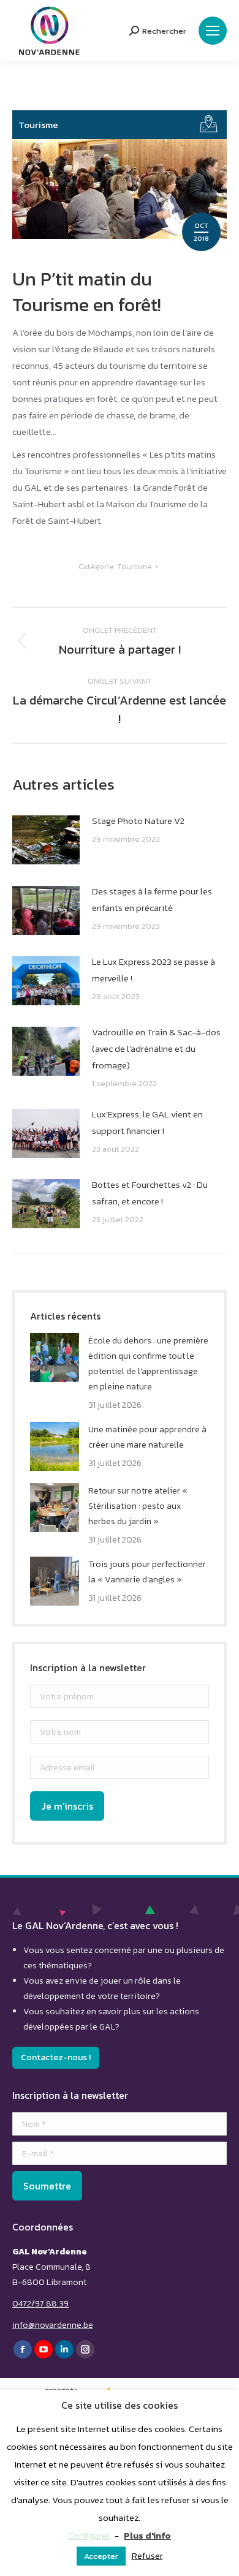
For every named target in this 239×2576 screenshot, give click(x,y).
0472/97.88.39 (40, 2304)
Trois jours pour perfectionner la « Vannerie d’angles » (147, 1572)
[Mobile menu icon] (213, 31)
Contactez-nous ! (56, 2057)
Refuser (147, 2555)
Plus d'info (147, 2535)
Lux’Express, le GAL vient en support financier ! (147, 1122)
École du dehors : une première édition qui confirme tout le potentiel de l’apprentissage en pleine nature (148, 1364)
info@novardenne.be (53, 2325)
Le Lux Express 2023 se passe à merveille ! (154, 970)
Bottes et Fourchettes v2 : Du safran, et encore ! (150, 1193)
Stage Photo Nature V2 (138, 821)
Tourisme (38, 125)
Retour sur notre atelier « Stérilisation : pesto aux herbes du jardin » (138, 1506)
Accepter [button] (101, 2556)
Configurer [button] (89, 2535)
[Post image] (46, 840)
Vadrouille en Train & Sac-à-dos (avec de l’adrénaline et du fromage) (156, 1048)
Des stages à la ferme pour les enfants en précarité (152, 899)
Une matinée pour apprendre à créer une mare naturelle (147, 1437)
